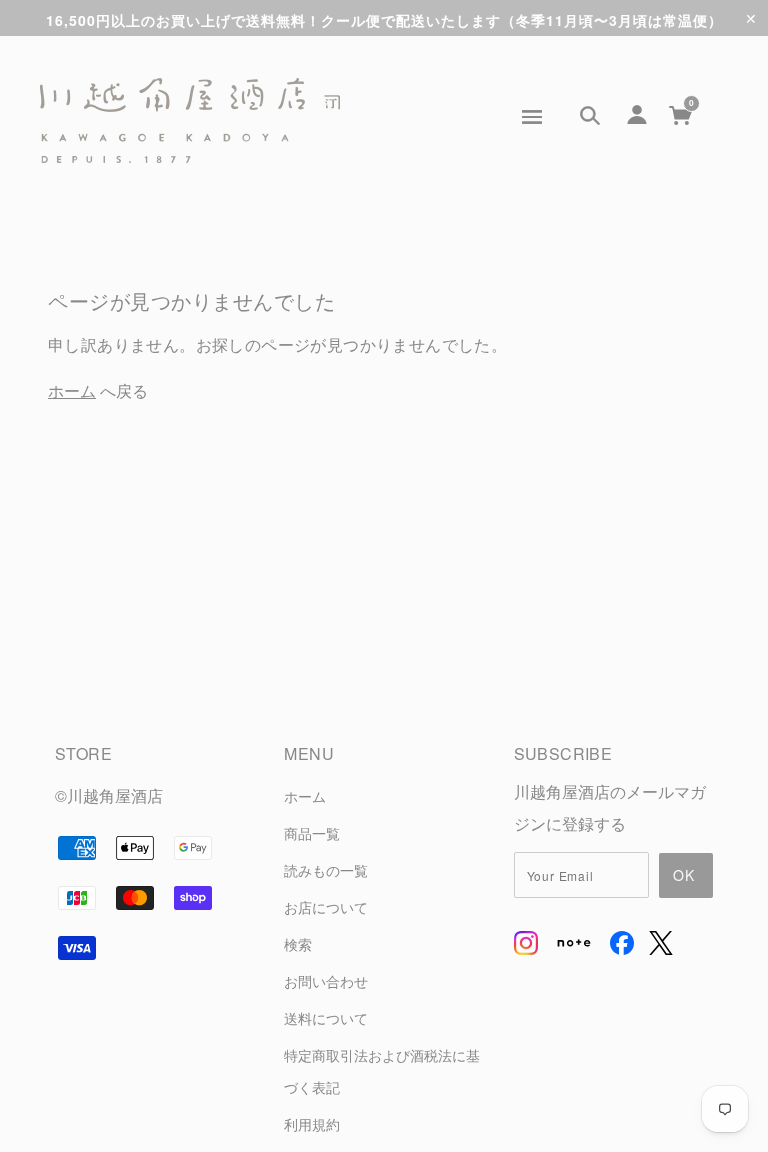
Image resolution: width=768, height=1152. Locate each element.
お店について (326, 906)
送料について (326, 1017)
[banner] (190, 121)
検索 (298, 943)
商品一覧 (312, 832)
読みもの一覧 (326, 869)
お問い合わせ (326, 980)
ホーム (72, 390)
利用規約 (312, 1123)
